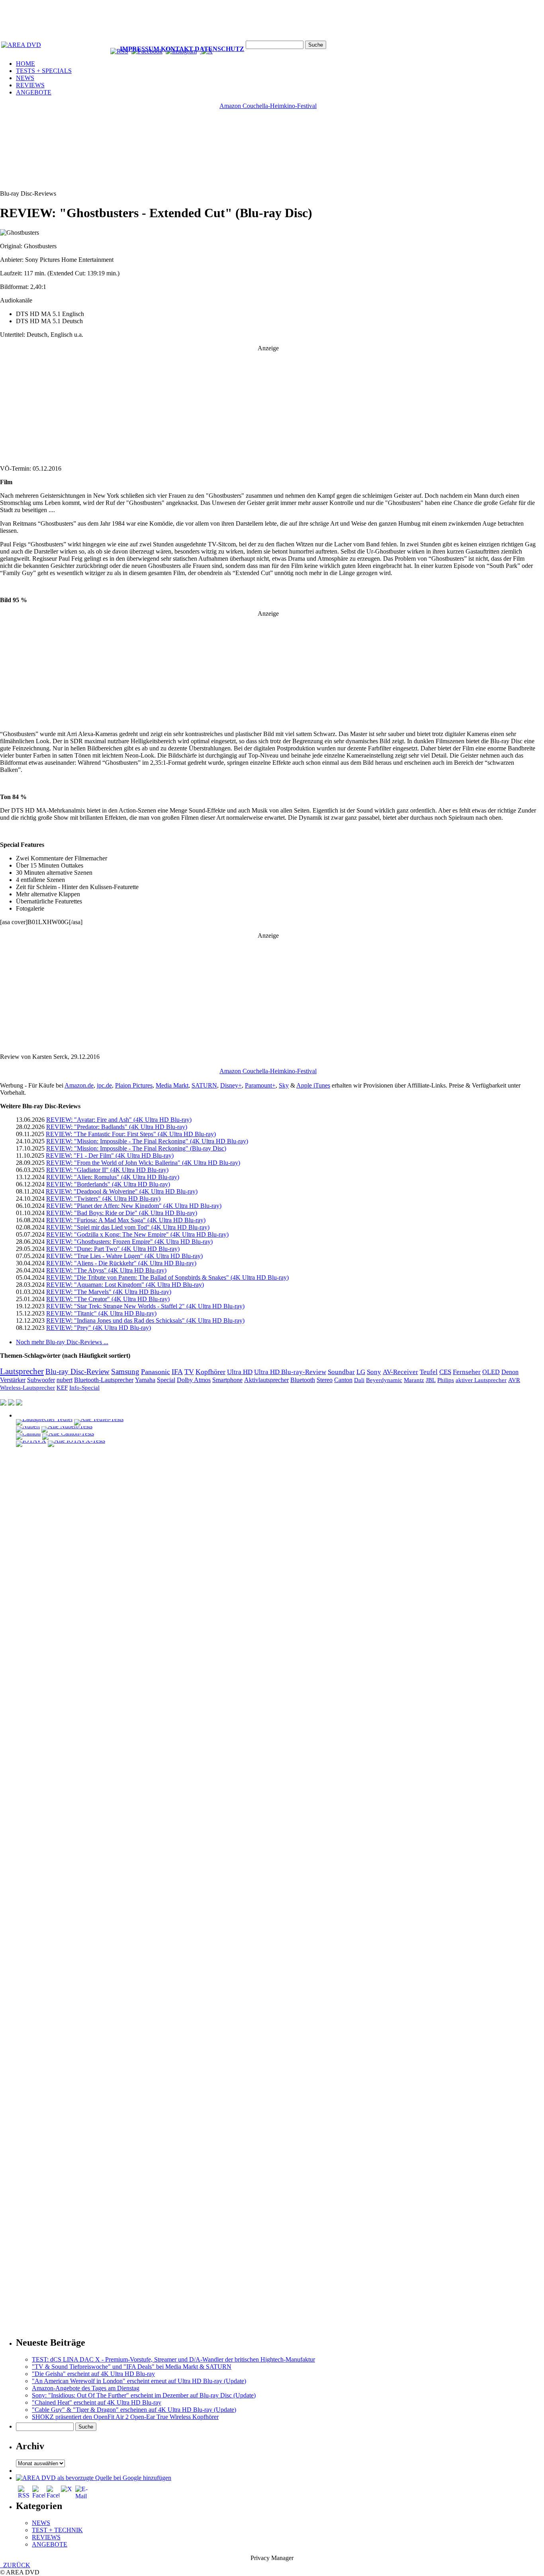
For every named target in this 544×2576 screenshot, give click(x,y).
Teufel (429, 1372)
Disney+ (231, 1085)
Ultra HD (240, 1372)
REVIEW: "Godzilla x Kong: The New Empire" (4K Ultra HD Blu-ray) (137, 1234)
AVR (514, 1380)
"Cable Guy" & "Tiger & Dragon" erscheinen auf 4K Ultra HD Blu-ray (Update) (134, 2410)
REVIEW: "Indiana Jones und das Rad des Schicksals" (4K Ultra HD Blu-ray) (145, 1320)
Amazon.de (79, 1085)
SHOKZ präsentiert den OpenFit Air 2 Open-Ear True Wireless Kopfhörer (125, 2417)
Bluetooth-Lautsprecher (104, 1380)
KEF (62, 1388)
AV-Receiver (400, 1372)
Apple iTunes (313, 1085)
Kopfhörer (210, 1372)
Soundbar (341, 1372)
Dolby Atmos (194, 1380)
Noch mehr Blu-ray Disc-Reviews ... (62, 1342)
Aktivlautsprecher (266, 1380)
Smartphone (227, 1380)
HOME (25, 64)
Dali (359, 1380)
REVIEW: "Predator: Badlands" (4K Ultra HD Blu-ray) (117, 1127)
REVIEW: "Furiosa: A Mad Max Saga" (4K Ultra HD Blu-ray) (126, 1220)
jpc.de (104, 1085)
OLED (491, 1372)
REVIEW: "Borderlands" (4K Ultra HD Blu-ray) (108, 1184)
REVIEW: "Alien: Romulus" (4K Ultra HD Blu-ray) (113, 1177)
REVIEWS (30, 85)
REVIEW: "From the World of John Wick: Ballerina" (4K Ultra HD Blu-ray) (143, 1163)
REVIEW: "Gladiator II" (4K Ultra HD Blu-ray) (107, 1170)
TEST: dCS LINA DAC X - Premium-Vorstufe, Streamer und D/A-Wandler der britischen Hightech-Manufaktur (173, 2359)
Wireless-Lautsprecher (27, 1388)
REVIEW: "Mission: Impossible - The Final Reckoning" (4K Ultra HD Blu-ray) (147, 1141)
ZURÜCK (15, 2565)
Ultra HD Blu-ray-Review (290, 1372)
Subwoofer (41, 1380)
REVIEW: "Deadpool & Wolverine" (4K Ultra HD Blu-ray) (122, 1191)
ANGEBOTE (34, 92)
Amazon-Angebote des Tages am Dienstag (86, 2388)
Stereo (325, 1380)
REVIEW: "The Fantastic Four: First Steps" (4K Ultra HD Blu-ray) (131, 1134)
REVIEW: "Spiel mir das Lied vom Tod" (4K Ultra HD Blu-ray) (128, 1227)
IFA (177, 1372)
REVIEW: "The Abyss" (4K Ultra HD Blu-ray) (106, 1270)
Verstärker (13, 1380)
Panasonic (156, 1372)
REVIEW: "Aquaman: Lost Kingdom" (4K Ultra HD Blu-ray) (125, 1285)
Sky (284, 1085)
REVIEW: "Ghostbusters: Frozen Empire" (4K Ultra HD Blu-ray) (129, 1242)
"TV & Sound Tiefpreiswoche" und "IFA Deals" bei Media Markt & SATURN (132, 2367)
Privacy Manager (272, 2558)
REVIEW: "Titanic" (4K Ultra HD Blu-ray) (101, 1313)
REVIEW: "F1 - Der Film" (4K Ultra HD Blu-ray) (110, 1155)
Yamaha (145, 1380)
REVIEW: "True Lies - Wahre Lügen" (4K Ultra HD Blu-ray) (124, 1256)
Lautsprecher (22, 1371)
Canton (343, 1380)
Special (166, 1380)
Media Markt (172, 1085)
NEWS (25, 78)
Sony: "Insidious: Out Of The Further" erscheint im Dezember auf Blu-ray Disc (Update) (144, 2395)
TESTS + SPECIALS (44, 71)
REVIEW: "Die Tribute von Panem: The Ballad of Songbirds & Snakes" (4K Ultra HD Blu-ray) (167, 1277)
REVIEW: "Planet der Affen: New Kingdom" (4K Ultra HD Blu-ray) (134, 1206)
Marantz (414, 1380)
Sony (374, 1372)
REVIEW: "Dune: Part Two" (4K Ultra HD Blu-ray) (113, 1249)
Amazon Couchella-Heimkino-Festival (268, 106)
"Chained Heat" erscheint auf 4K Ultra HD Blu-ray (97, 2402)
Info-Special (84, 1388)
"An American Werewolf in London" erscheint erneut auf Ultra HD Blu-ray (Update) (139, 2381)
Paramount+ (260, 1085)
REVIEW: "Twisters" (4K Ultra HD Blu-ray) (103, 1199)
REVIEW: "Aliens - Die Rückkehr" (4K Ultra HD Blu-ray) (121, 1263)
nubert (65, 1380)
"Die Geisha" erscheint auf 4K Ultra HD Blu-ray (93, 2374)
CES (445, 1372)
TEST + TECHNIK (57, 2530)
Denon (510, 1372)
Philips (446, 1380)
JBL (431, 1380)
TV (189, 1372)
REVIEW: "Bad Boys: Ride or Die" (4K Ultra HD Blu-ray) (122, 1213)
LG (361, 1372)
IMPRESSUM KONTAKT (157, 49)
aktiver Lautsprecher (481, 1380)
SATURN (204, 1085)
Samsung (125, 1371)
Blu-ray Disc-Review (77, 1371)
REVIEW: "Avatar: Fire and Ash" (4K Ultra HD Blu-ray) (119, 1120)
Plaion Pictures (134, 1085)
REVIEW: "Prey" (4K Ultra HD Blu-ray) (99, 1328)
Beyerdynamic (384, 1380)
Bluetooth (303, 1380)
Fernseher (467, 1372)
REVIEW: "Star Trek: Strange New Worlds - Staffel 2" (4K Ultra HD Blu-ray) (145, 1306)
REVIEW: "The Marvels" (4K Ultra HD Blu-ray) (109, 1292)
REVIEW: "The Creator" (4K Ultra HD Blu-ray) (108, 1299)
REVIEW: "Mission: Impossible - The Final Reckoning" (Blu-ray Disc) (136, 1148)
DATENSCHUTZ (219, 49)
